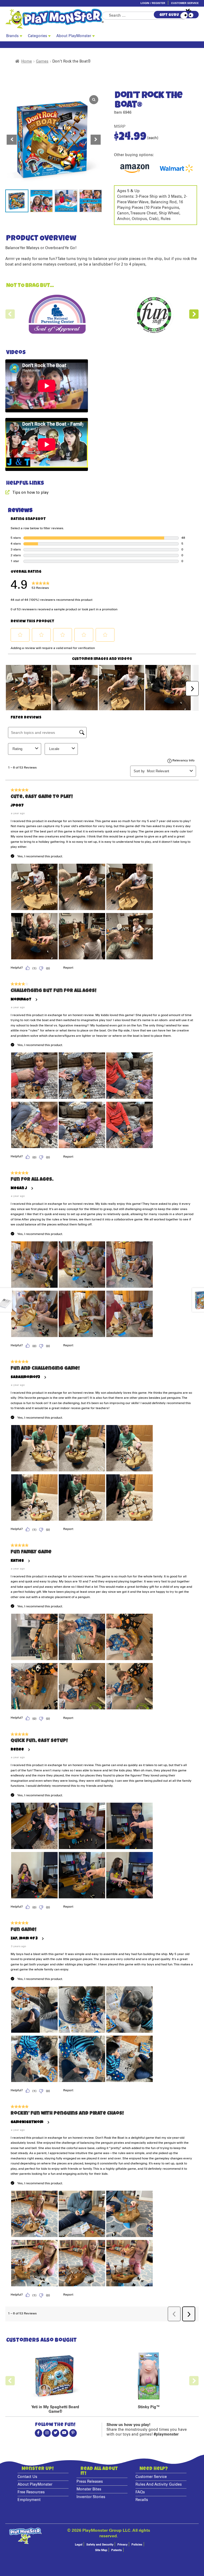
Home (27, 61)
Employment (29, 2500)
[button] (96, 140)
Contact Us (27, 2477)
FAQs (140, 2492)
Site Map (101, 2550)
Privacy (122, 2545)
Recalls (142, 2500)
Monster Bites (89, 2489)
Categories (37, 36)
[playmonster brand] (54, 19)
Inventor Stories (91, 2497)
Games (42, 61)
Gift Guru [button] (169, 15)
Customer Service (185, 3)
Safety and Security (100, 2545)
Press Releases (90, 2482)
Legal (79, 2545)
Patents (117, 2550)
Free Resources (31, 2492)
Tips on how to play (31, 493)
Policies (137, 2545)
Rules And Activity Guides (159, 2485)
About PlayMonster (74, 36)
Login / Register (153, 3)
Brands (12, 36)
